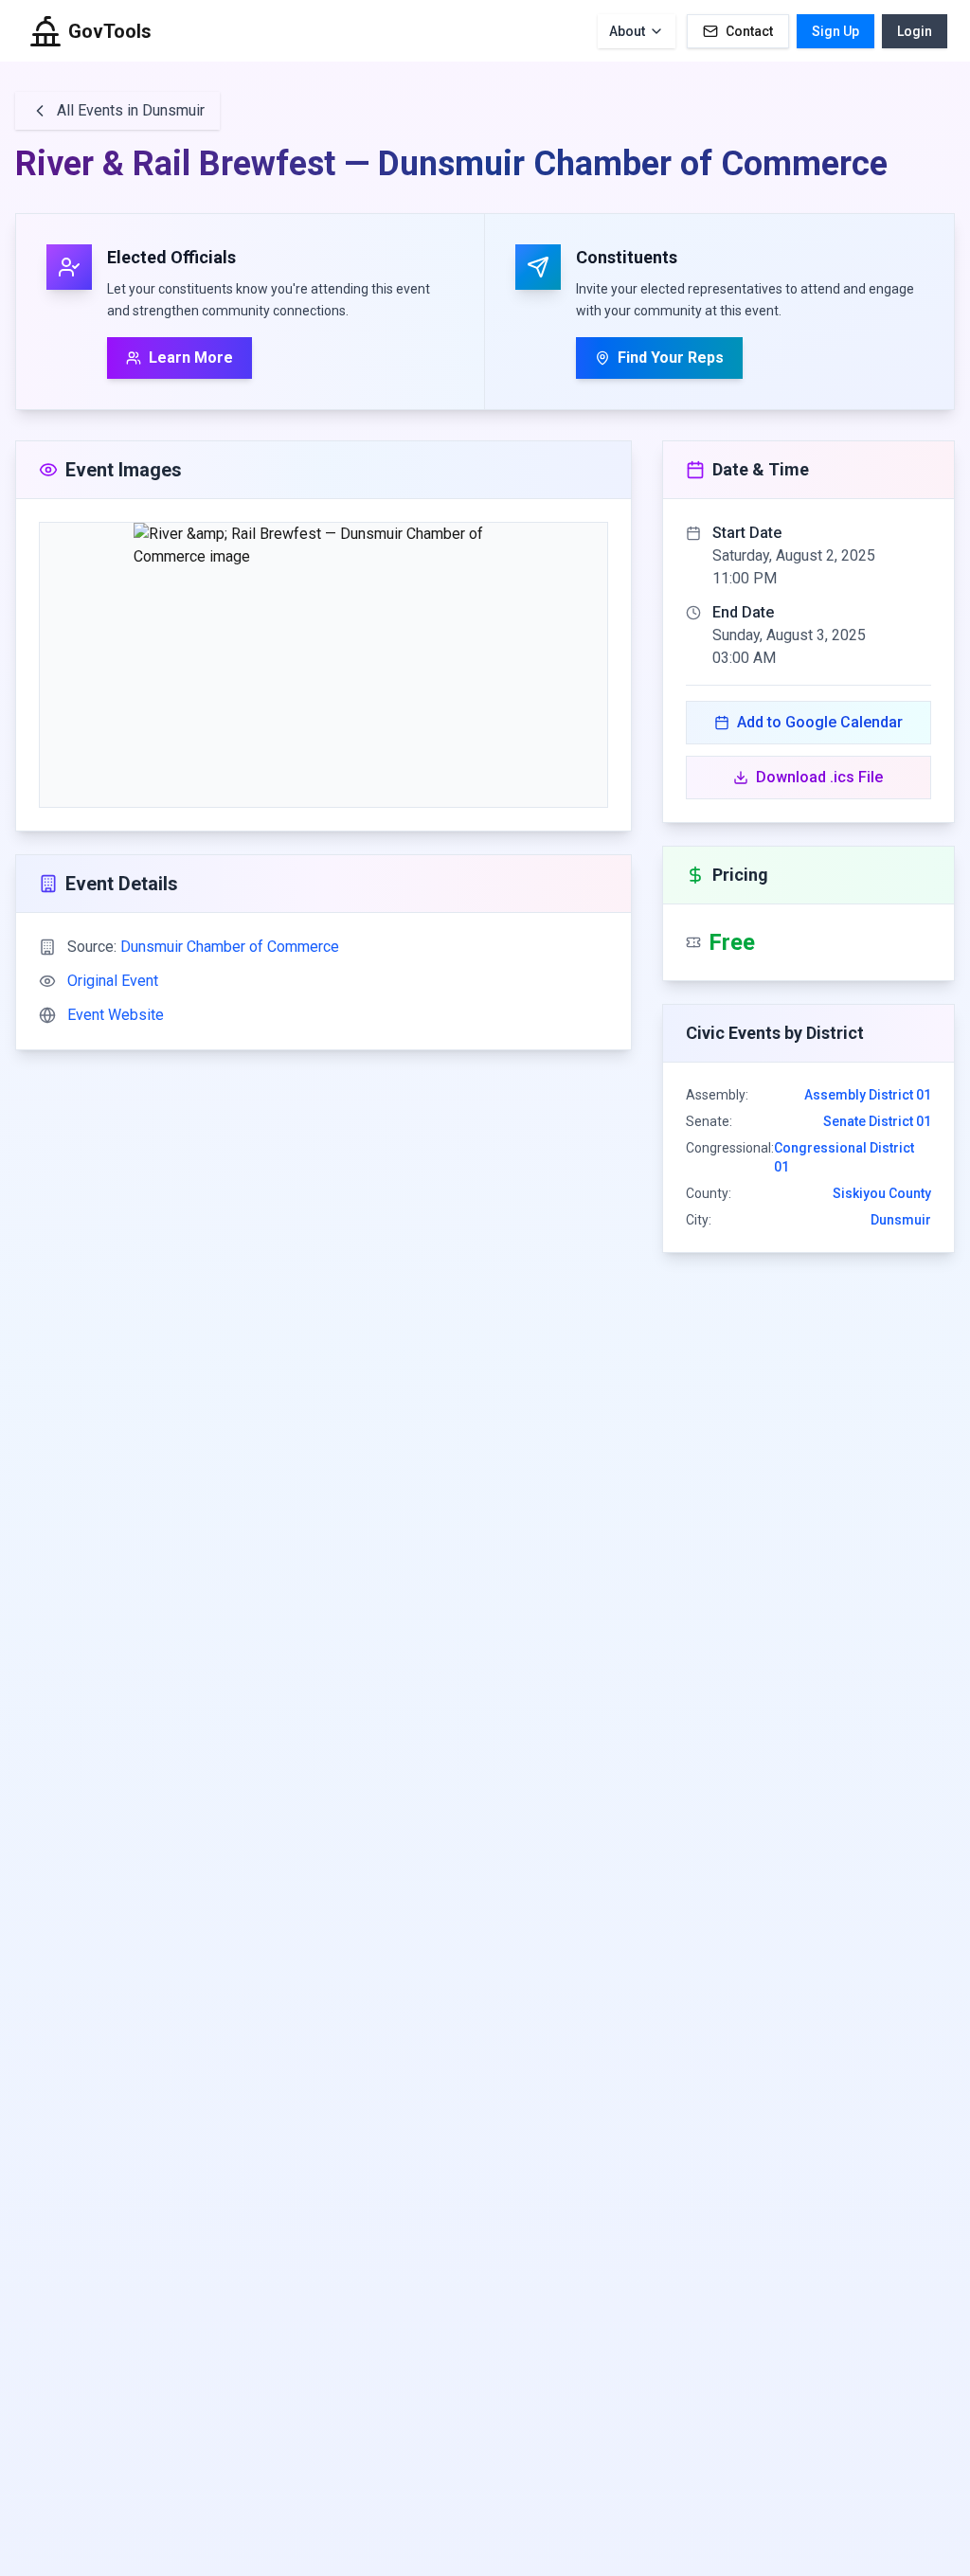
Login (915, 31)
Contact (749, 31)
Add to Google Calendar (820, 722)
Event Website (116, 1015)
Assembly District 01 (868, 1095)
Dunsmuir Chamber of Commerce (230, 947)
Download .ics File (819, 777)
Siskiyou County (882, 1193)
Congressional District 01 (844, 1157)
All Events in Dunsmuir (131, 110)
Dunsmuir (901, 1220)
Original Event (113, 981)
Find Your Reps (671, 358)
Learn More (191, 358)
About (627, 31)
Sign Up (835, 31)
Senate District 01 (877, 1121)
